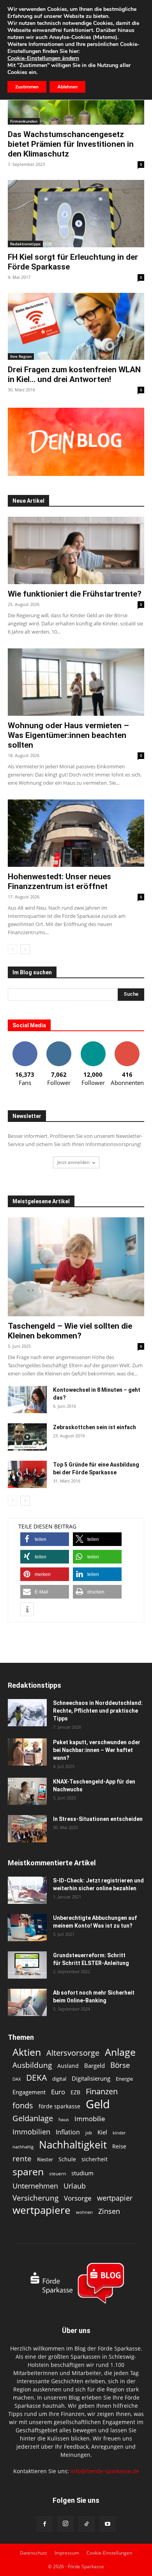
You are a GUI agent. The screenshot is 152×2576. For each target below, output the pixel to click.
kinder (119, 2133)
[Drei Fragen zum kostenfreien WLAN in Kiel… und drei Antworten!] (76, 327)
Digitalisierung (91, 2079)
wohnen (84, 2212)
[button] (45, 1539)
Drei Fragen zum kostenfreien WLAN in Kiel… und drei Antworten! (74, 374)
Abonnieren (127, 1044)
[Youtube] (108, 2524)
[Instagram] (65, 2524)
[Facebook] (44, 2524)
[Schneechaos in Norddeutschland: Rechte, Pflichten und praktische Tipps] (27, 1713)
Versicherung (35, 2198)
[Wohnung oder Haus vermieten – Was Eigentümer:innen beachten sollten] (76, 682)
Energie (124, 2079)
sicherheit (95, 2159)
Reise (119, 2146)
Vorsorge (78, 2198)
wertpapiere (42, 2210)
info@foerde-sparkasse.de (105, 2471)
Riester (45, 2159)
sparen (28, 2172)
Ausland (68, 2066)
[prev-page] (13, 949)
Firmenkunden (24, 121)
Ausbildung (32, 2065)
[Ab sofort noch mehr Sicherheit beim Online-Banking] (27, 2002)
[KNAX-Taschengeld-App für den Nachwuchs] (27, 1791)
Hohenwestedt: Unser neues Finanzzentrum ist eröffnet (59, 881)
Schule (67, 2159)
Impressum (67, 2553)
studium (82, 2173)
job (89, 2133)
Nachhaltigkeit (73, 2145)
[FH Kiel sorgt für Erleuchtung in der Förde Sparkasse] (76, 214)
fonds (23, 2105)
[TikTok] (87, 2524)
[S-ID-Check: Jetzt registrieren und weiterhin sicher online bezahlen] (27, 1890)
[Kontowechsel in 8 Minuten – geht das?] (27, 1400)
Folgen (59, 1044)
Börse (120, 2065)
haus (64, 2119)
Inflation (68, 2132)
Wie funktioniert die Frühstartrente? (75, 594)
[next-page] (25, 949)
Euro (58, 2092)
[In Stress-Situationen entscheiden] (27, 1829)
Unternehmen (35, 2186)
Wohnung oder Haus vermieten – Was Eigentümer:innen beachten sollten (68, 735)
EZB (75, 2092)
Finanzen (102, 2091)
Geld (98, 2104)
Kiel (102, 2132)
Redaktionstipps (25, 244)
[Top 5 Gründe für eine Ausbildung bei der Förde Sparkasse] (27, 1474)
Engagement (29, 2092)
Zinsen (109, 2211)
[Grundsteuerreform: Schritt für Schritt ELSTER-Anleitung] (27, 1965)
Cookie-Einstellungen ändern (43, 58)
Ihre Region (21, 356)
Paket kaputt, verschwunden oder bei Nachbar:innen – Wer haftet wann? (97, 1750)
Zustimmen (27, 87)
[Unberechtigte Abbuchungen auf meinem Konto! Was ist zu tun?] (27, 1928)
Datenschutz (34, 2553)
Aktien (27, 2052)
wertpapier (115, 2198)
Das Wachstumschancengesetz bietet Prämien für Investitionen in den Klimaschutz (71, 144)
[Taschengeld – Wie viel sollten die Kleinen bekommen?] (76, 1267)
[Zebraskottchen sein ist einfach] (27, 1437)
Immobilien (31, 2131)
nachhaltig (23, 2147)
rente (22, 2159)
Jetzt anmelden (73, 1162)
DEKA (36, 2078)
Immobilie (90, 2119)
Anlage (120, 2052)
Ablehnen (67, 87)
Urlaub (75, 2186)
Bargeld (95, 2065)
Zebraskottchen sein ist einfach (95, 1427)
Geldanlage (33, 2118)
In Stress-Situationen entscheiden (98, 1819)
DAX (17, 2079)
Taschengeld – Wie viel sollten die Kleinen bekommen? (70, 1331)
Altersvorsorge (73, 2053)
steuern (57, 2174)
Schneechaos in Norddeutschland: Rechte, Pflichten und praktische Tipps (98, 1711)
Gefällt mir (25, 1044)
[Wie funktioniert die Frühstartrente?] (76, 550)
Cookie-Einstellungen (109, 2553)
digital (59, 2079)
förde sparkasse (59, 2106)
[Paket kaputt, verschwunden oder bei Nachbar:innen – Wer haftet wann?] (27, 1752)
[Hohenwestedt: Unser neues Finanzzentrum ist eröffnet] (76, 833)
